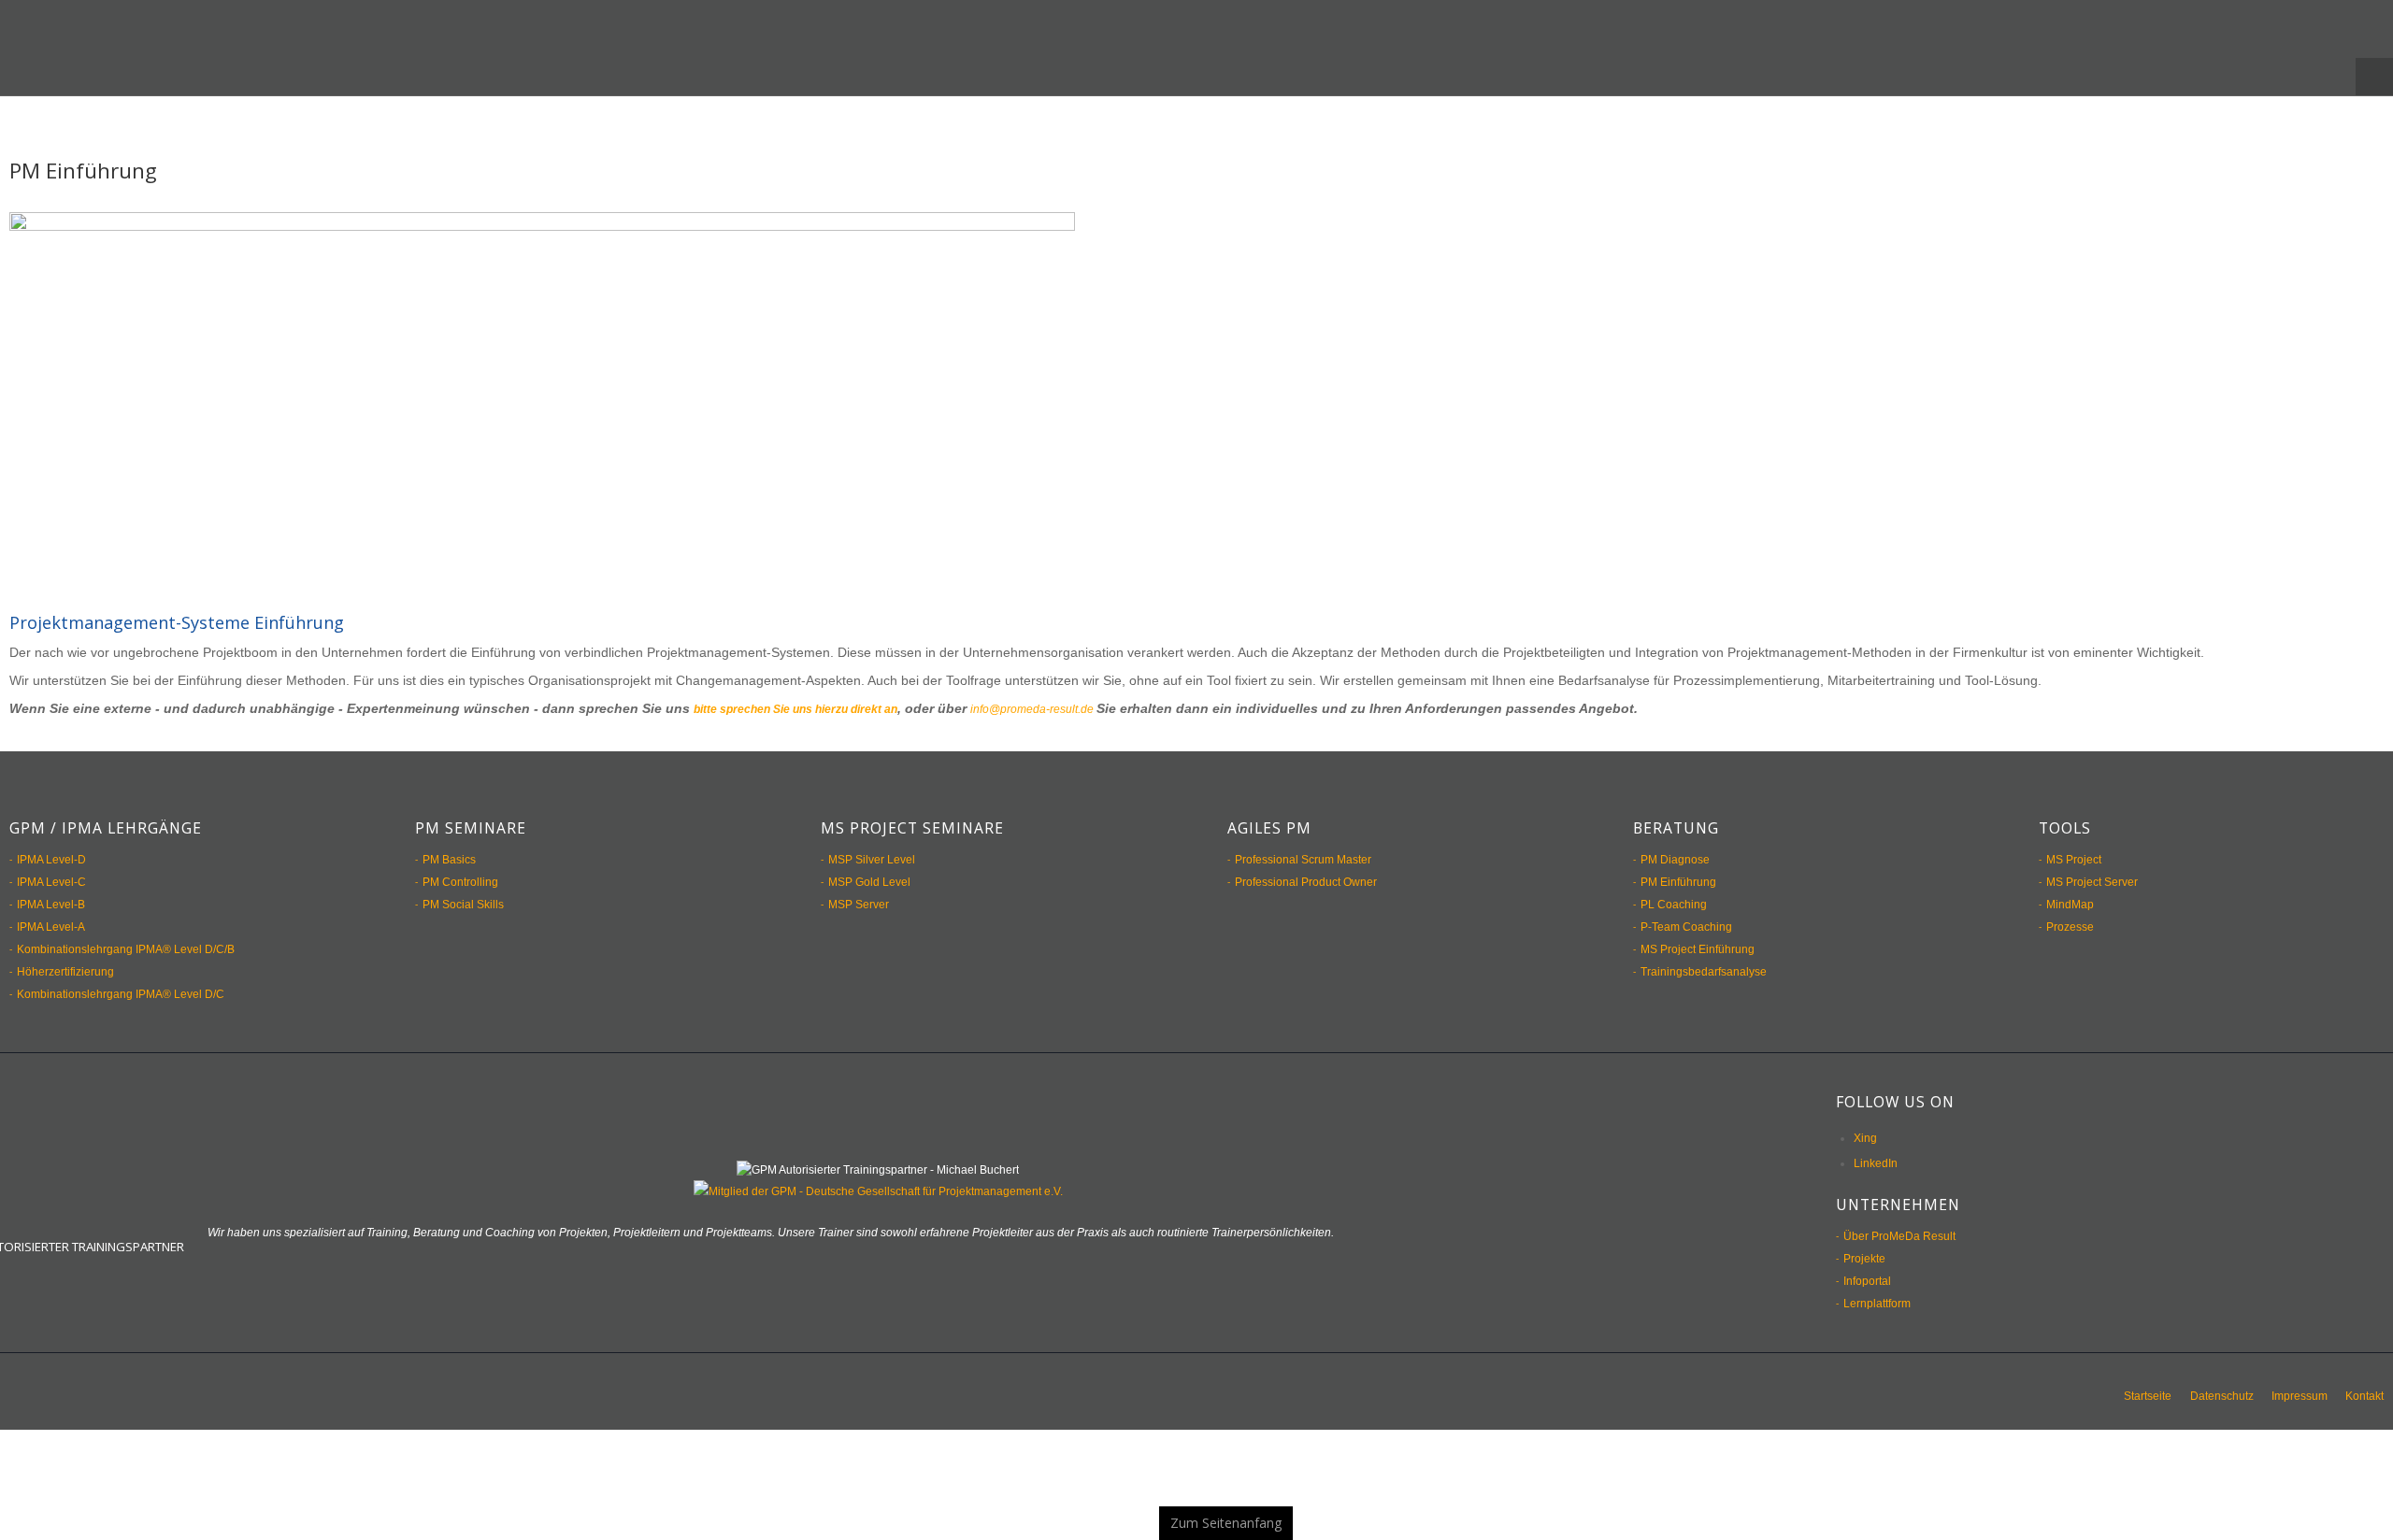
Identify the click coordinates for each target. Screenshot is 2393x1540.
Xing (1865, 1120)
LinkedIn (1876, 1146)
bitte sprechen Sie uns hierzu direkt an (817, 692)
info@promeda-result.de (1087, 692)
